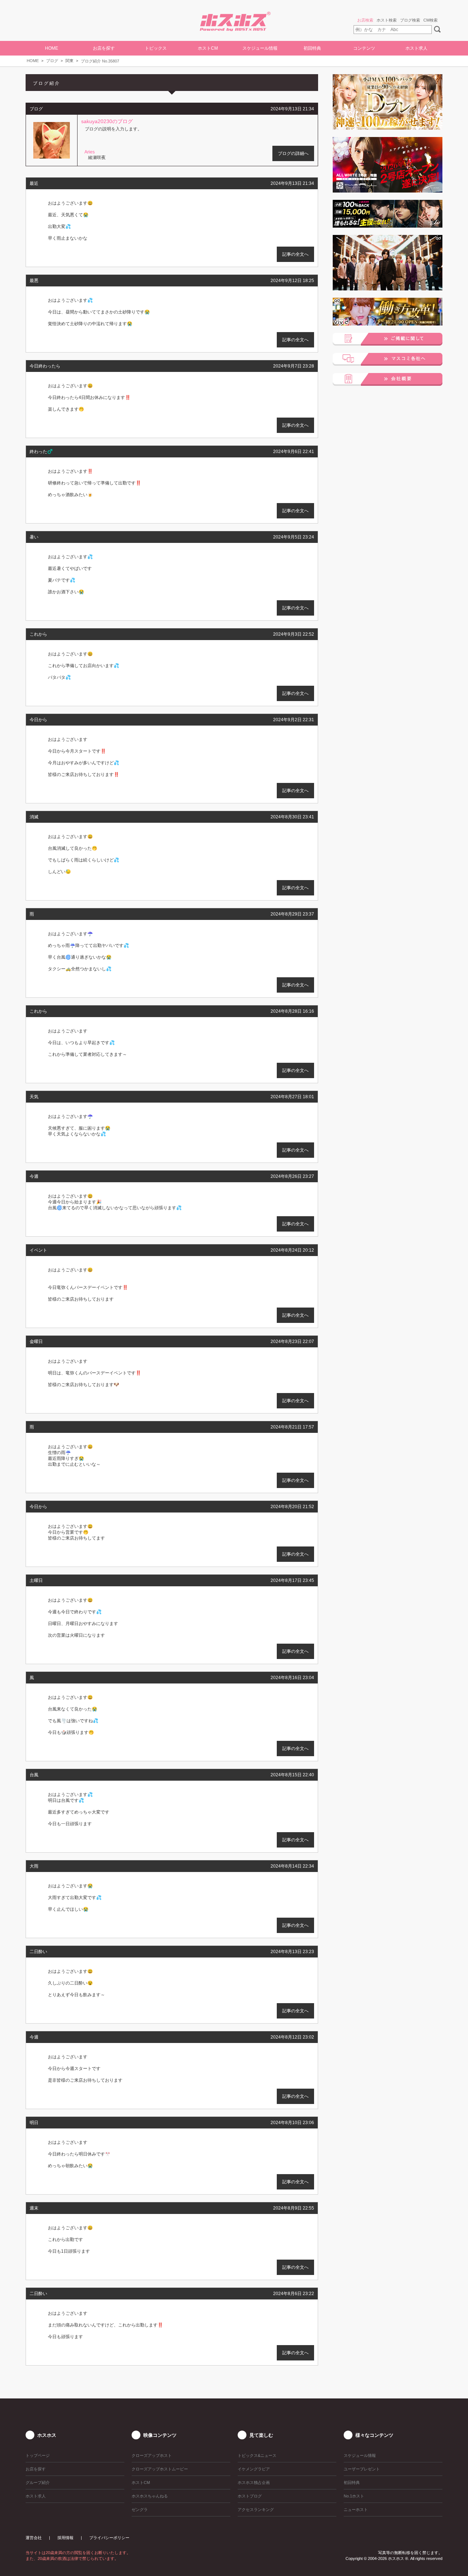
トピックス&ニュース (257, 2455)
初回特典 (312, 48)
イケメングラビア (254, 2469)
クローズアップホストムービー (160, 2469)
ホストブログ (250, 2496)
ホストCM (208, 48)
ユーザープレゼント (362, 2469)
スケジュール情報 (260, 48)
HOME (52, 48)
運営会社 (34, 2538)
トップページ (38, 2455)
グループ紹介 (38, 2482)
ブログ (52, 61)
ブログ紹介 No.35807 (100, 61)
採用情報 (65, 2538)
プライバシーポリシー (109, 2538)
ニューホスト (356, 2510)
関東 (69, 61)
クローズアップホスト (152, 2455)
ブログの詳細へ (293, 153)
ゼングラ (140, 2510)
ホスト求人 (416, 48)
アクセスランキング (256, 2510)
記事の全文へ (295, 254)
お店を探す (36, 2469)
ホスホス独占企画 (254, 2482)
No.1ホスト (354, 2496)
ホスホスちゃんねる (150, 2496)
